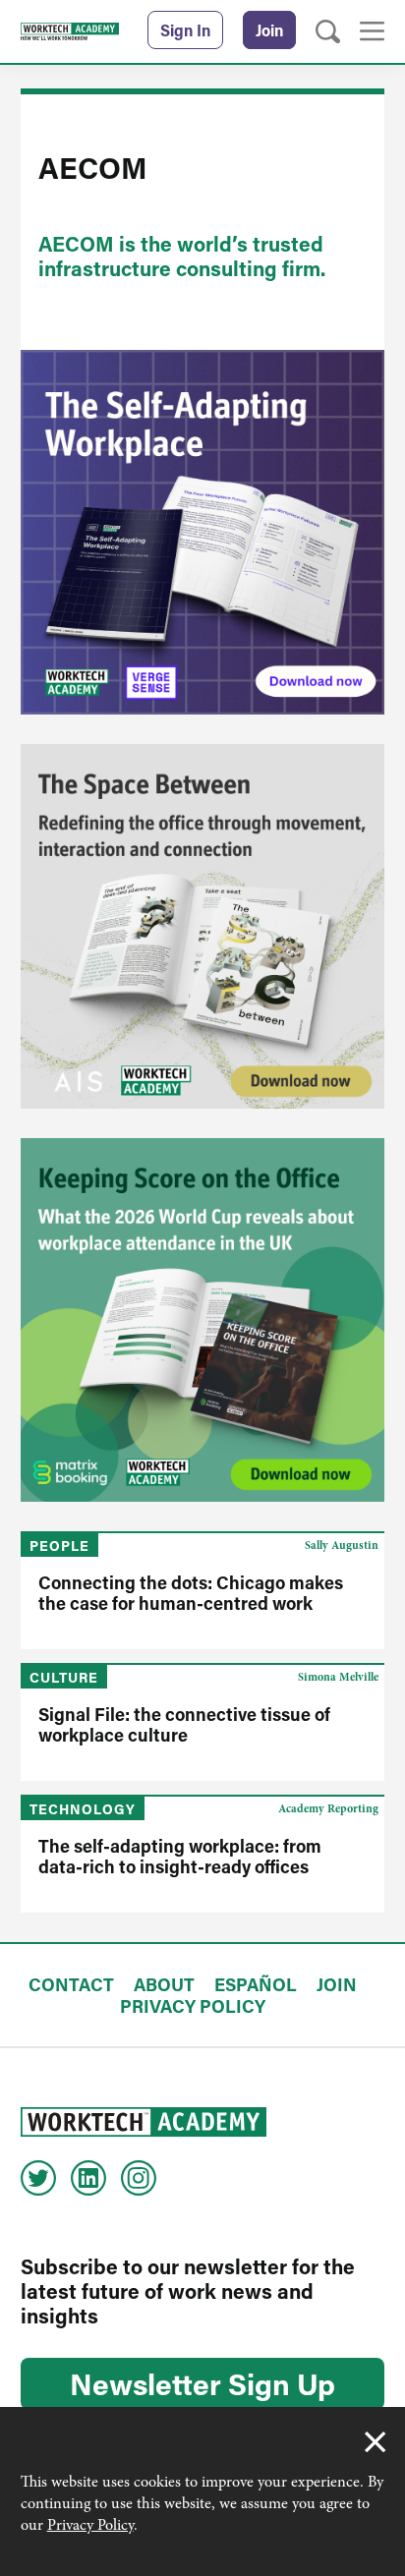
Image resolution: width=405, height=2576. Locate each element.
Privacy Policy (90, 2525)
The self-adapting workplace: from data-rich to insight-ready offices (180, 1856)
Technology (83, 1809)
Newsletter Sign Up (202, 2383)
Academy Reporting (328, 1808)
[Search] (328, 32)
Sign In (185, 30)
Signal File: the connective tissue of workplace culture (184, 1724)
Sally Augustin (342, 1545)
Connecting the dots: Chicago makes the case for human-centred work (191, 1593)
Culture (64, 1677)
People (59, 1546)
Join (269, 30)
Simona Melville (338, 1677)
